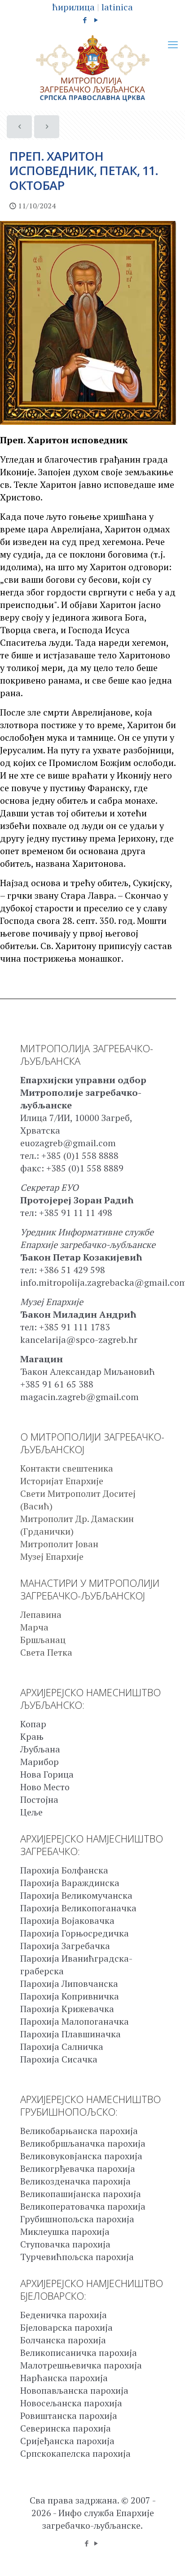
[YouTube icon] (96, 20)
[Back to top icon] (167, 2558)
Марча (34, 1627)
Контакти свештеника (67, 1468)
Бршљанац (43, 1640)
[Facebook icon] (85, 20)
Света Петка (46, 1652)
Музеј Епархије (52, 1556)
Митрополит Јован (59, 1544)
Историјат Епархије (62, 1481)
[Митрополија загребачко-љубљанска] (92, 68)
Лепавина (41, 1615)
